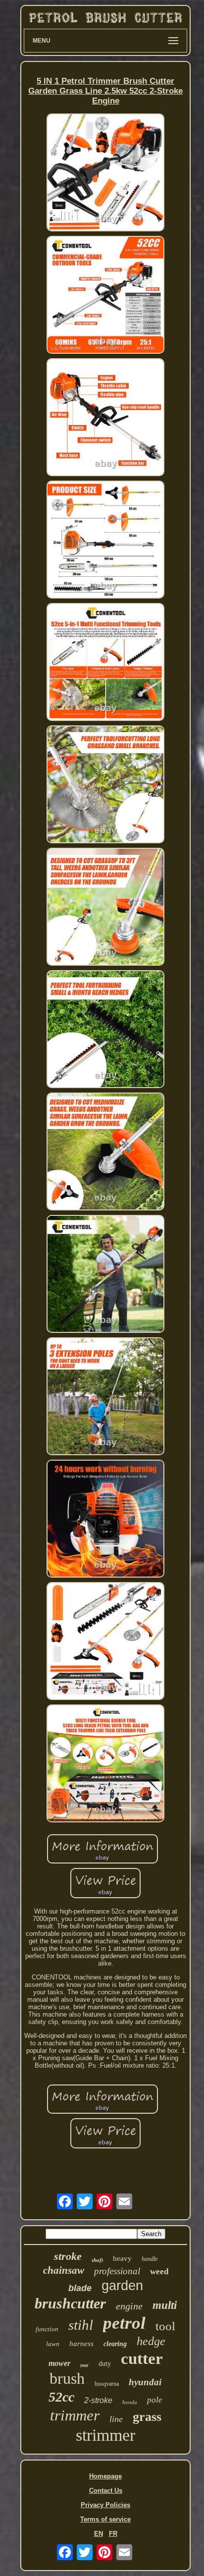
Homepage (105, 2476)
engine (129, 2306)
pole (155, 2400)
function (47, 2329)
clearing (115, 2344)
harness (81, 2344)
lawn (53, 2344)
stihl (81, 2325)
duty (105, 2364)
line (116, 2419)
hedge (151, 2341)
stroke (68, 2256)
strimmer (105, 2435)
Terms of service (105, 2519)
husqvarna (107, 2384)
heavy (122, 2258)
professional (117, 2271)
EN (99, 2534)
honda (130, 2402)
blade (80, 2288)
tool (165, 2326)
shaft (97, 2260)
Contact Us (106, 2491)
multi (165, 2305)
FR (113, 2534)
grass (147, 2417)
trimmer (75, 2415)
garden (122, 2286)
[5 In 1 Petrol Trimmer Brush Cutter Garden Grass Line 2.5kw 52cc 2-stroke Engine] (105, 173)
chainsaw (64, 2270)
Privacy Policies (105, 2505)
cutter (142, 2358)
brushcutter (70, 2303)
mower (59, 2363)
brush (67, 2378)
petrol (124, 2323)
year (84, 2365)
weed (159, 2272)
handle (150, 2259)
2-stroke (98, 2400)
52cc (61, 2397)
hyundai (145, 2382)
